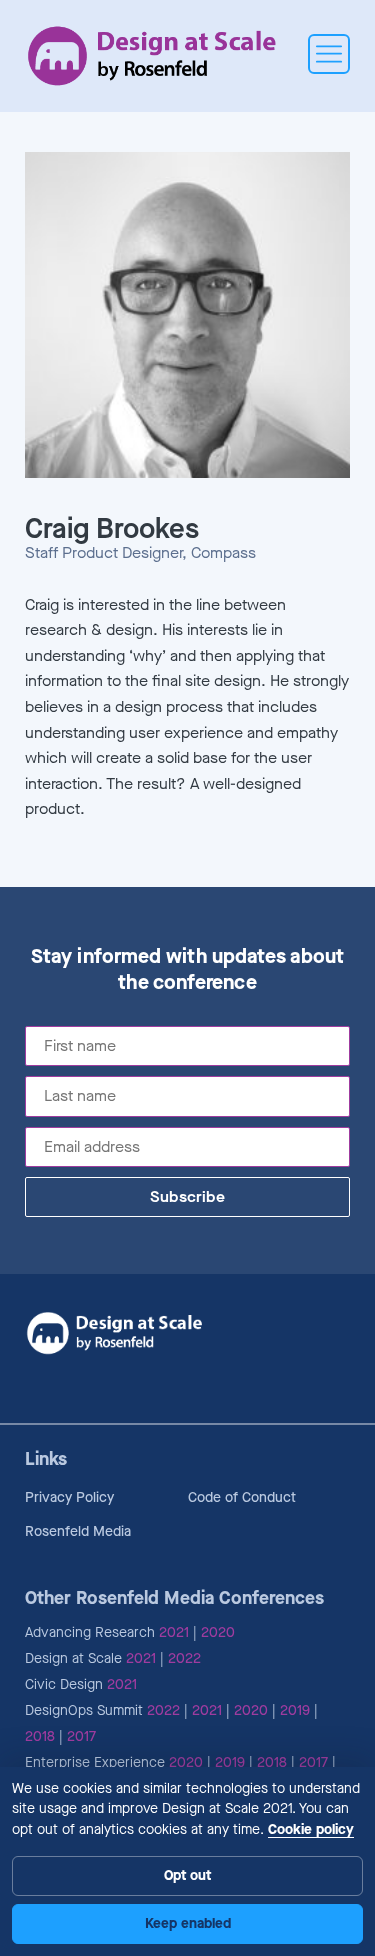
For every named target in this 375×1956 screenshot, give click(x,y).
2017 (81, 1736)
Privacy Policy (69, 1497)
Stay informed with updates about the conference (187, 970)
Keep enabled (188, 1923)
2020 (218, 1632)
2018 (40, 1736)
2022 (184, 1658)
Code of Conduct (242, 1497)
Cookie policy (311, 1829)
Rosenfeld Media (78, 1531)
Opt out (187, 1875)
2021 (174, 1632)
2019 (295, 1710)
